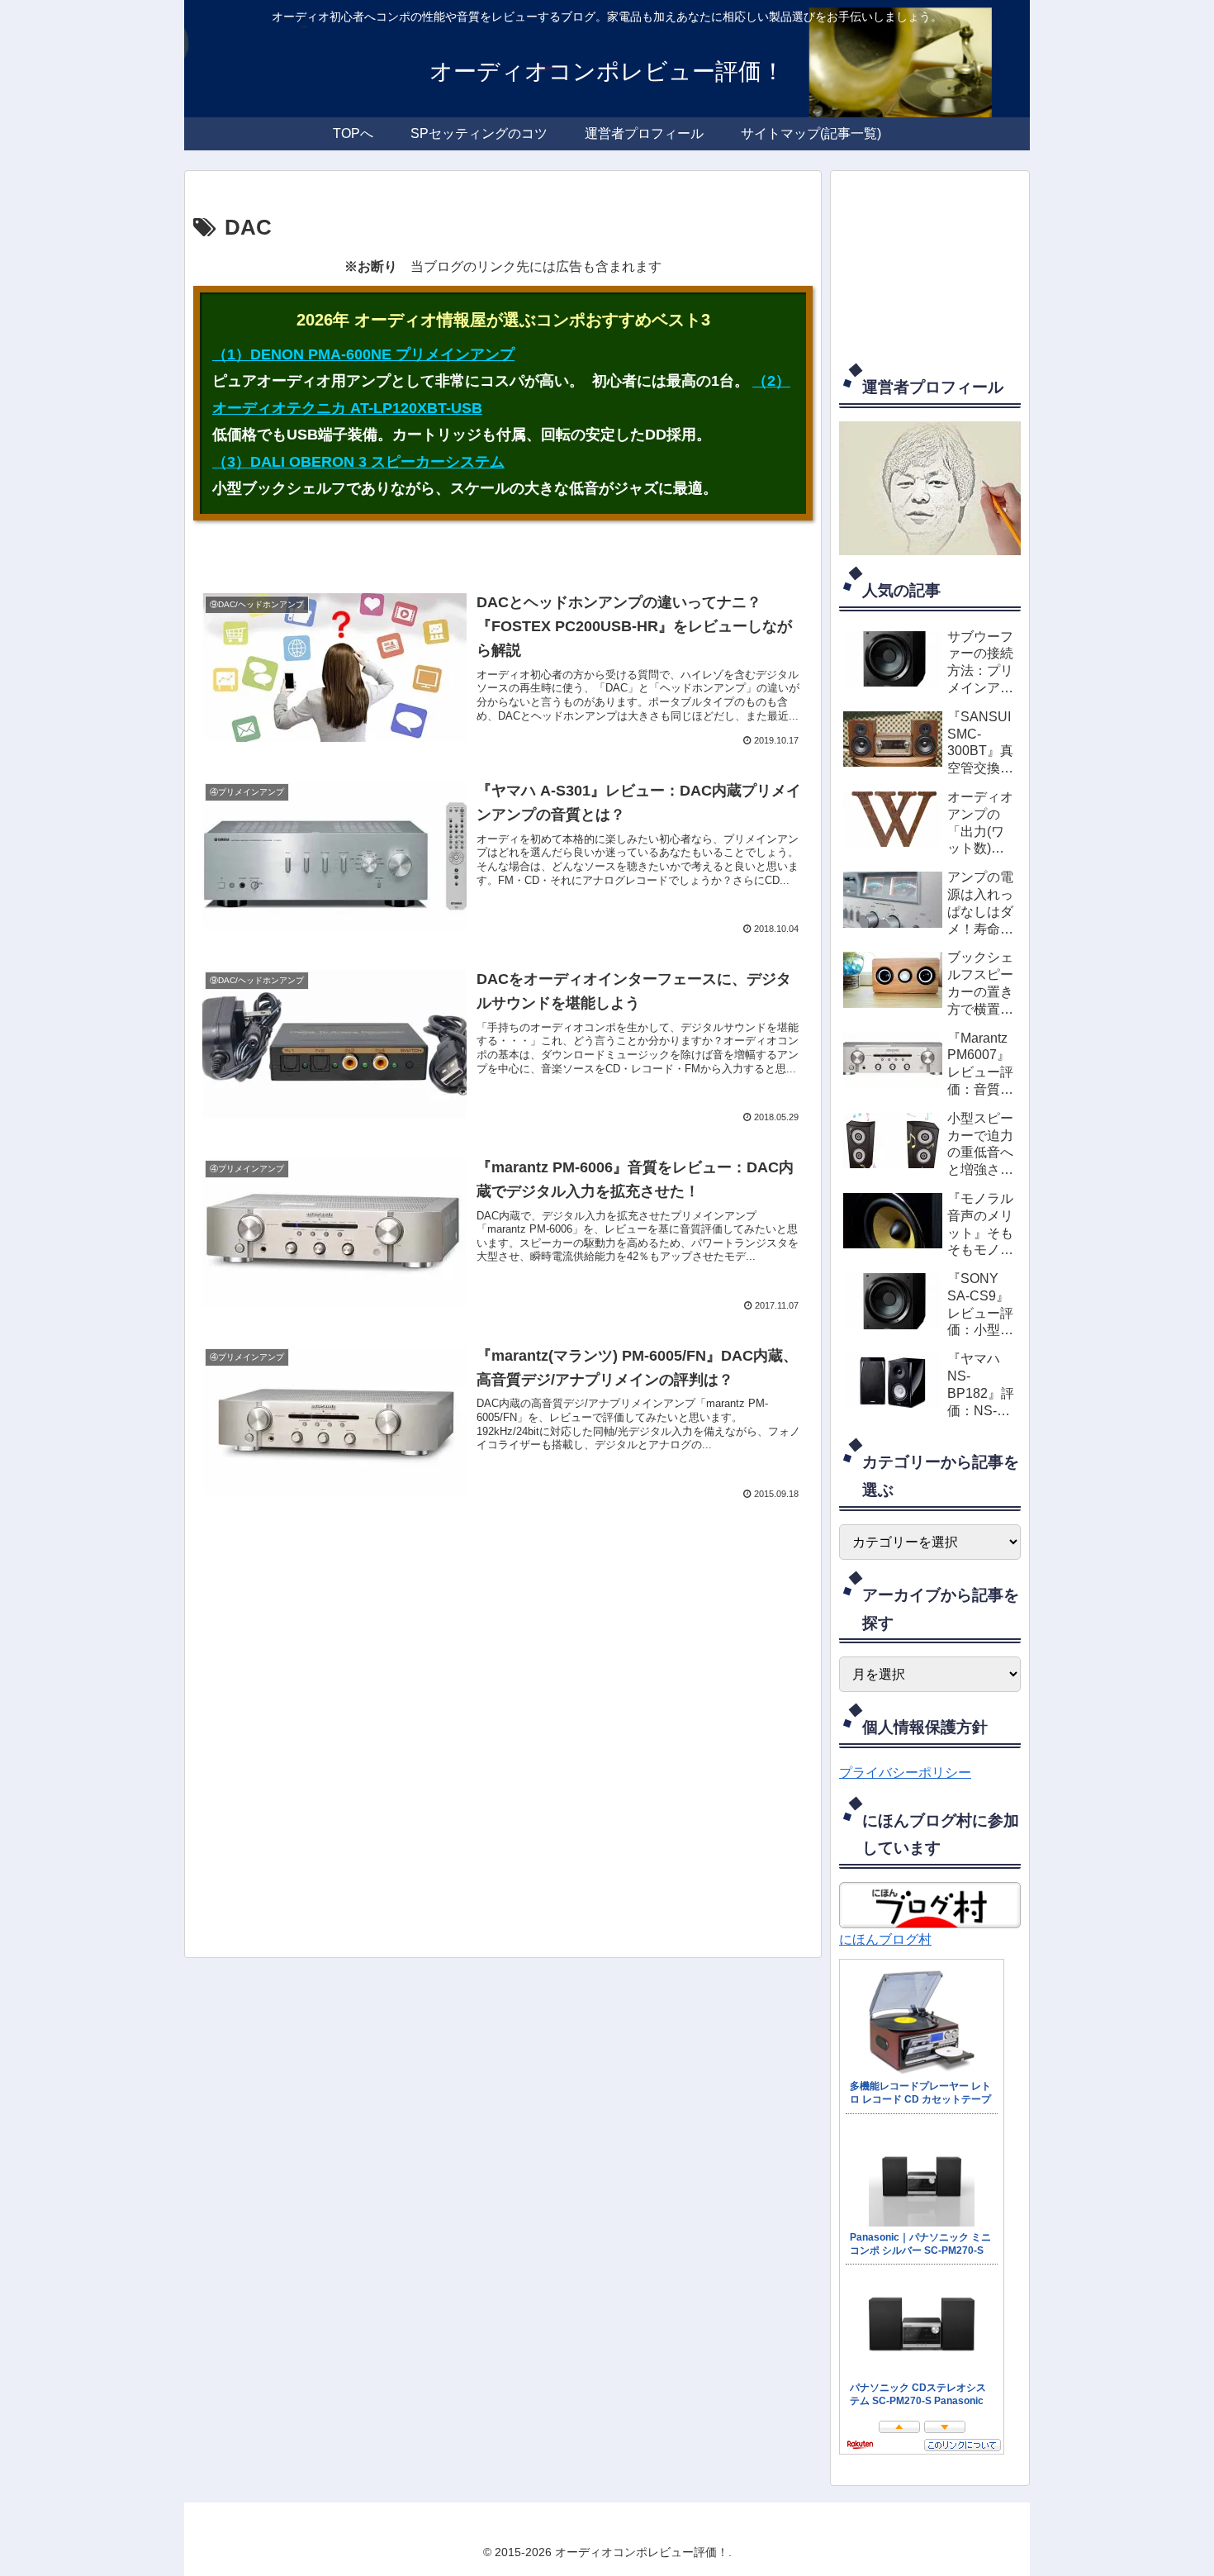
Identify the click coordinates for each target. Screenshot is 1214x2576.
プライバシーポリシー (905, 1773)
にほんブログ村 (885, 1939)
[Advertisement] (503, 1735)
